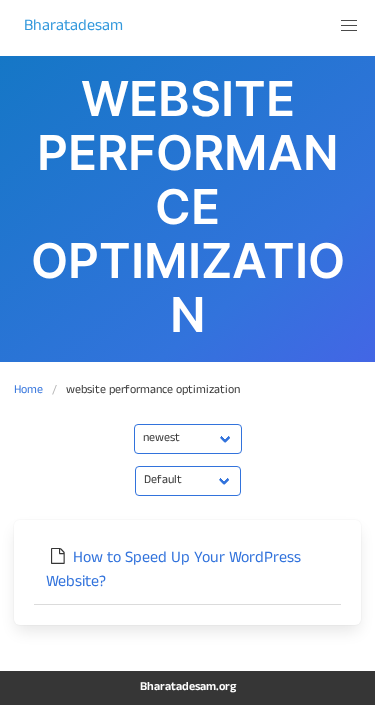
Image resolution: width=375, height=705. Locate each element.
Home (28, 391)
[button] (349, 26)
